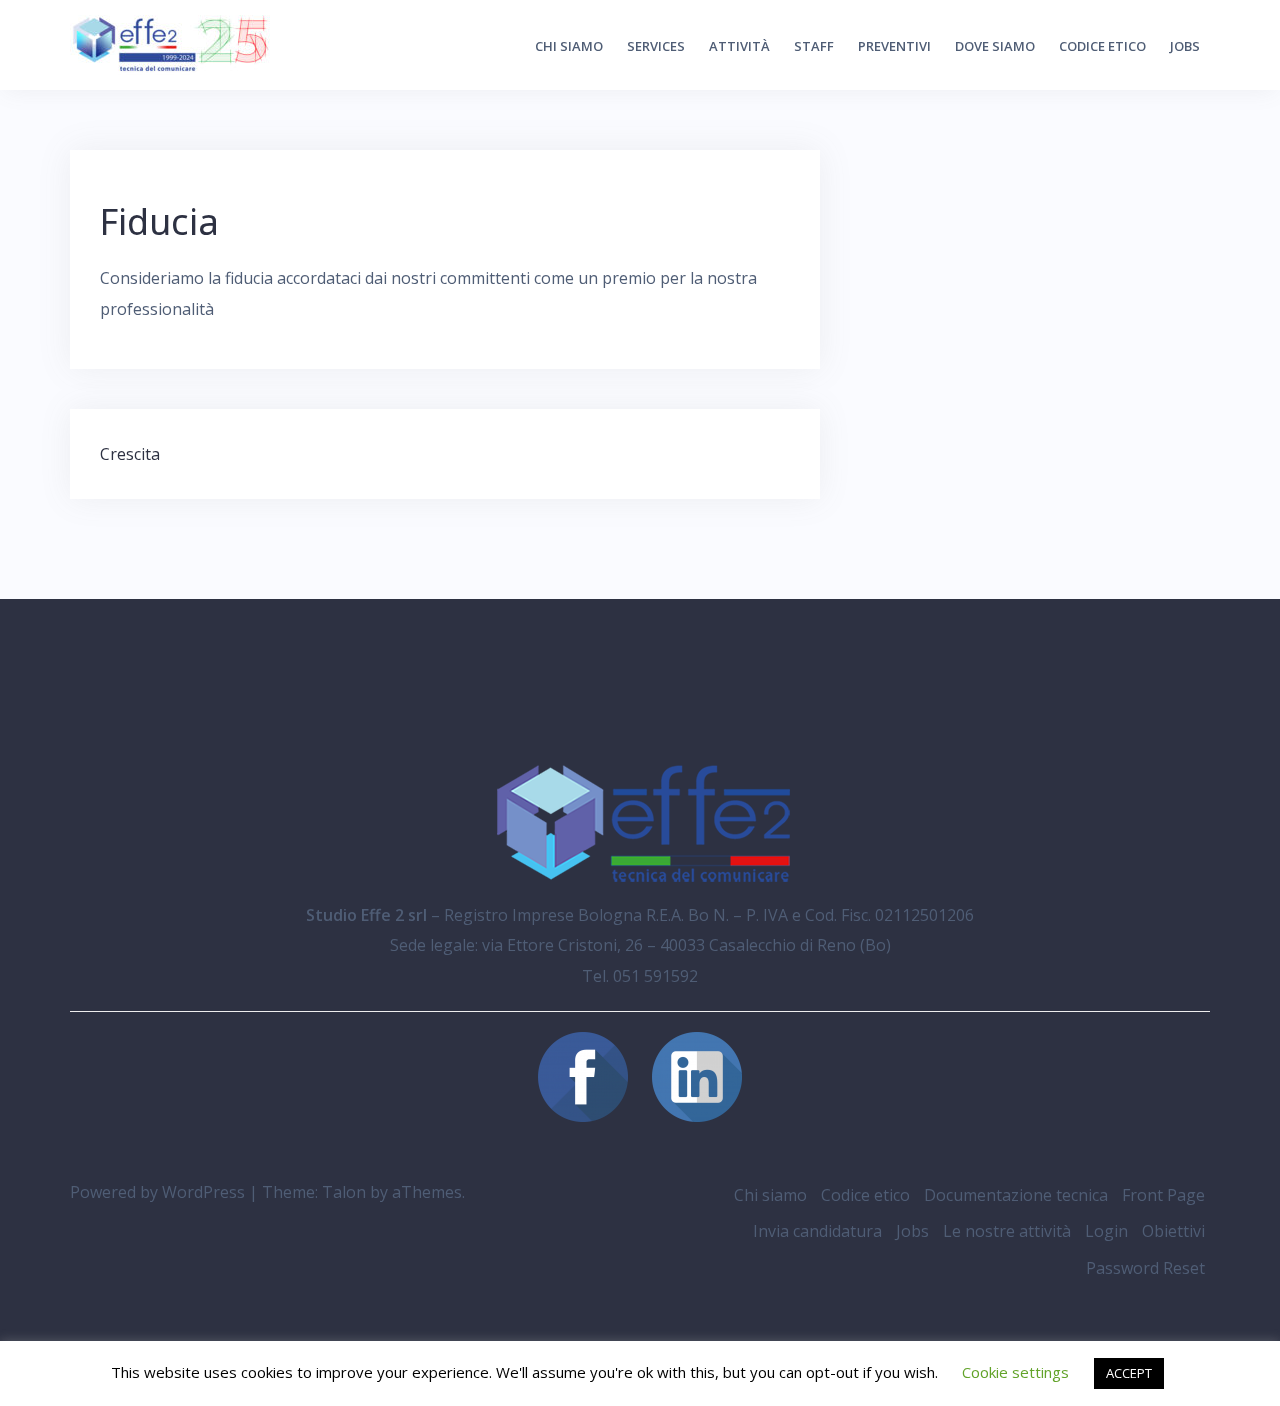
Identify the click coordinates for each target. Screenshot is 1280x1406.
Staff (814, 46)
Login (1106, 1231)
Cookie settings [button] (1015, 1372)
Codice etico (1102, 46)
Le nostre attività (1007, 1231)
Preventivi (894, 46)
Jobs (1185, 46)
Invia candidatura (817, 1231)
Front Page (1163, 1195)
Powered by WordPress (157, 1192)
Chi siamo (569, 46)
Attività (739, 46)
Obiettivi (1173, 1231)
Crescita (130, 454)
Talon (344, 1192)
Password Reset (1145, 1268)
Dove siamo (995, 46)
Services (656, 46)
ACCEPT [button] (1129, 1373)
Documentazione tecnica (1016, 1195)
